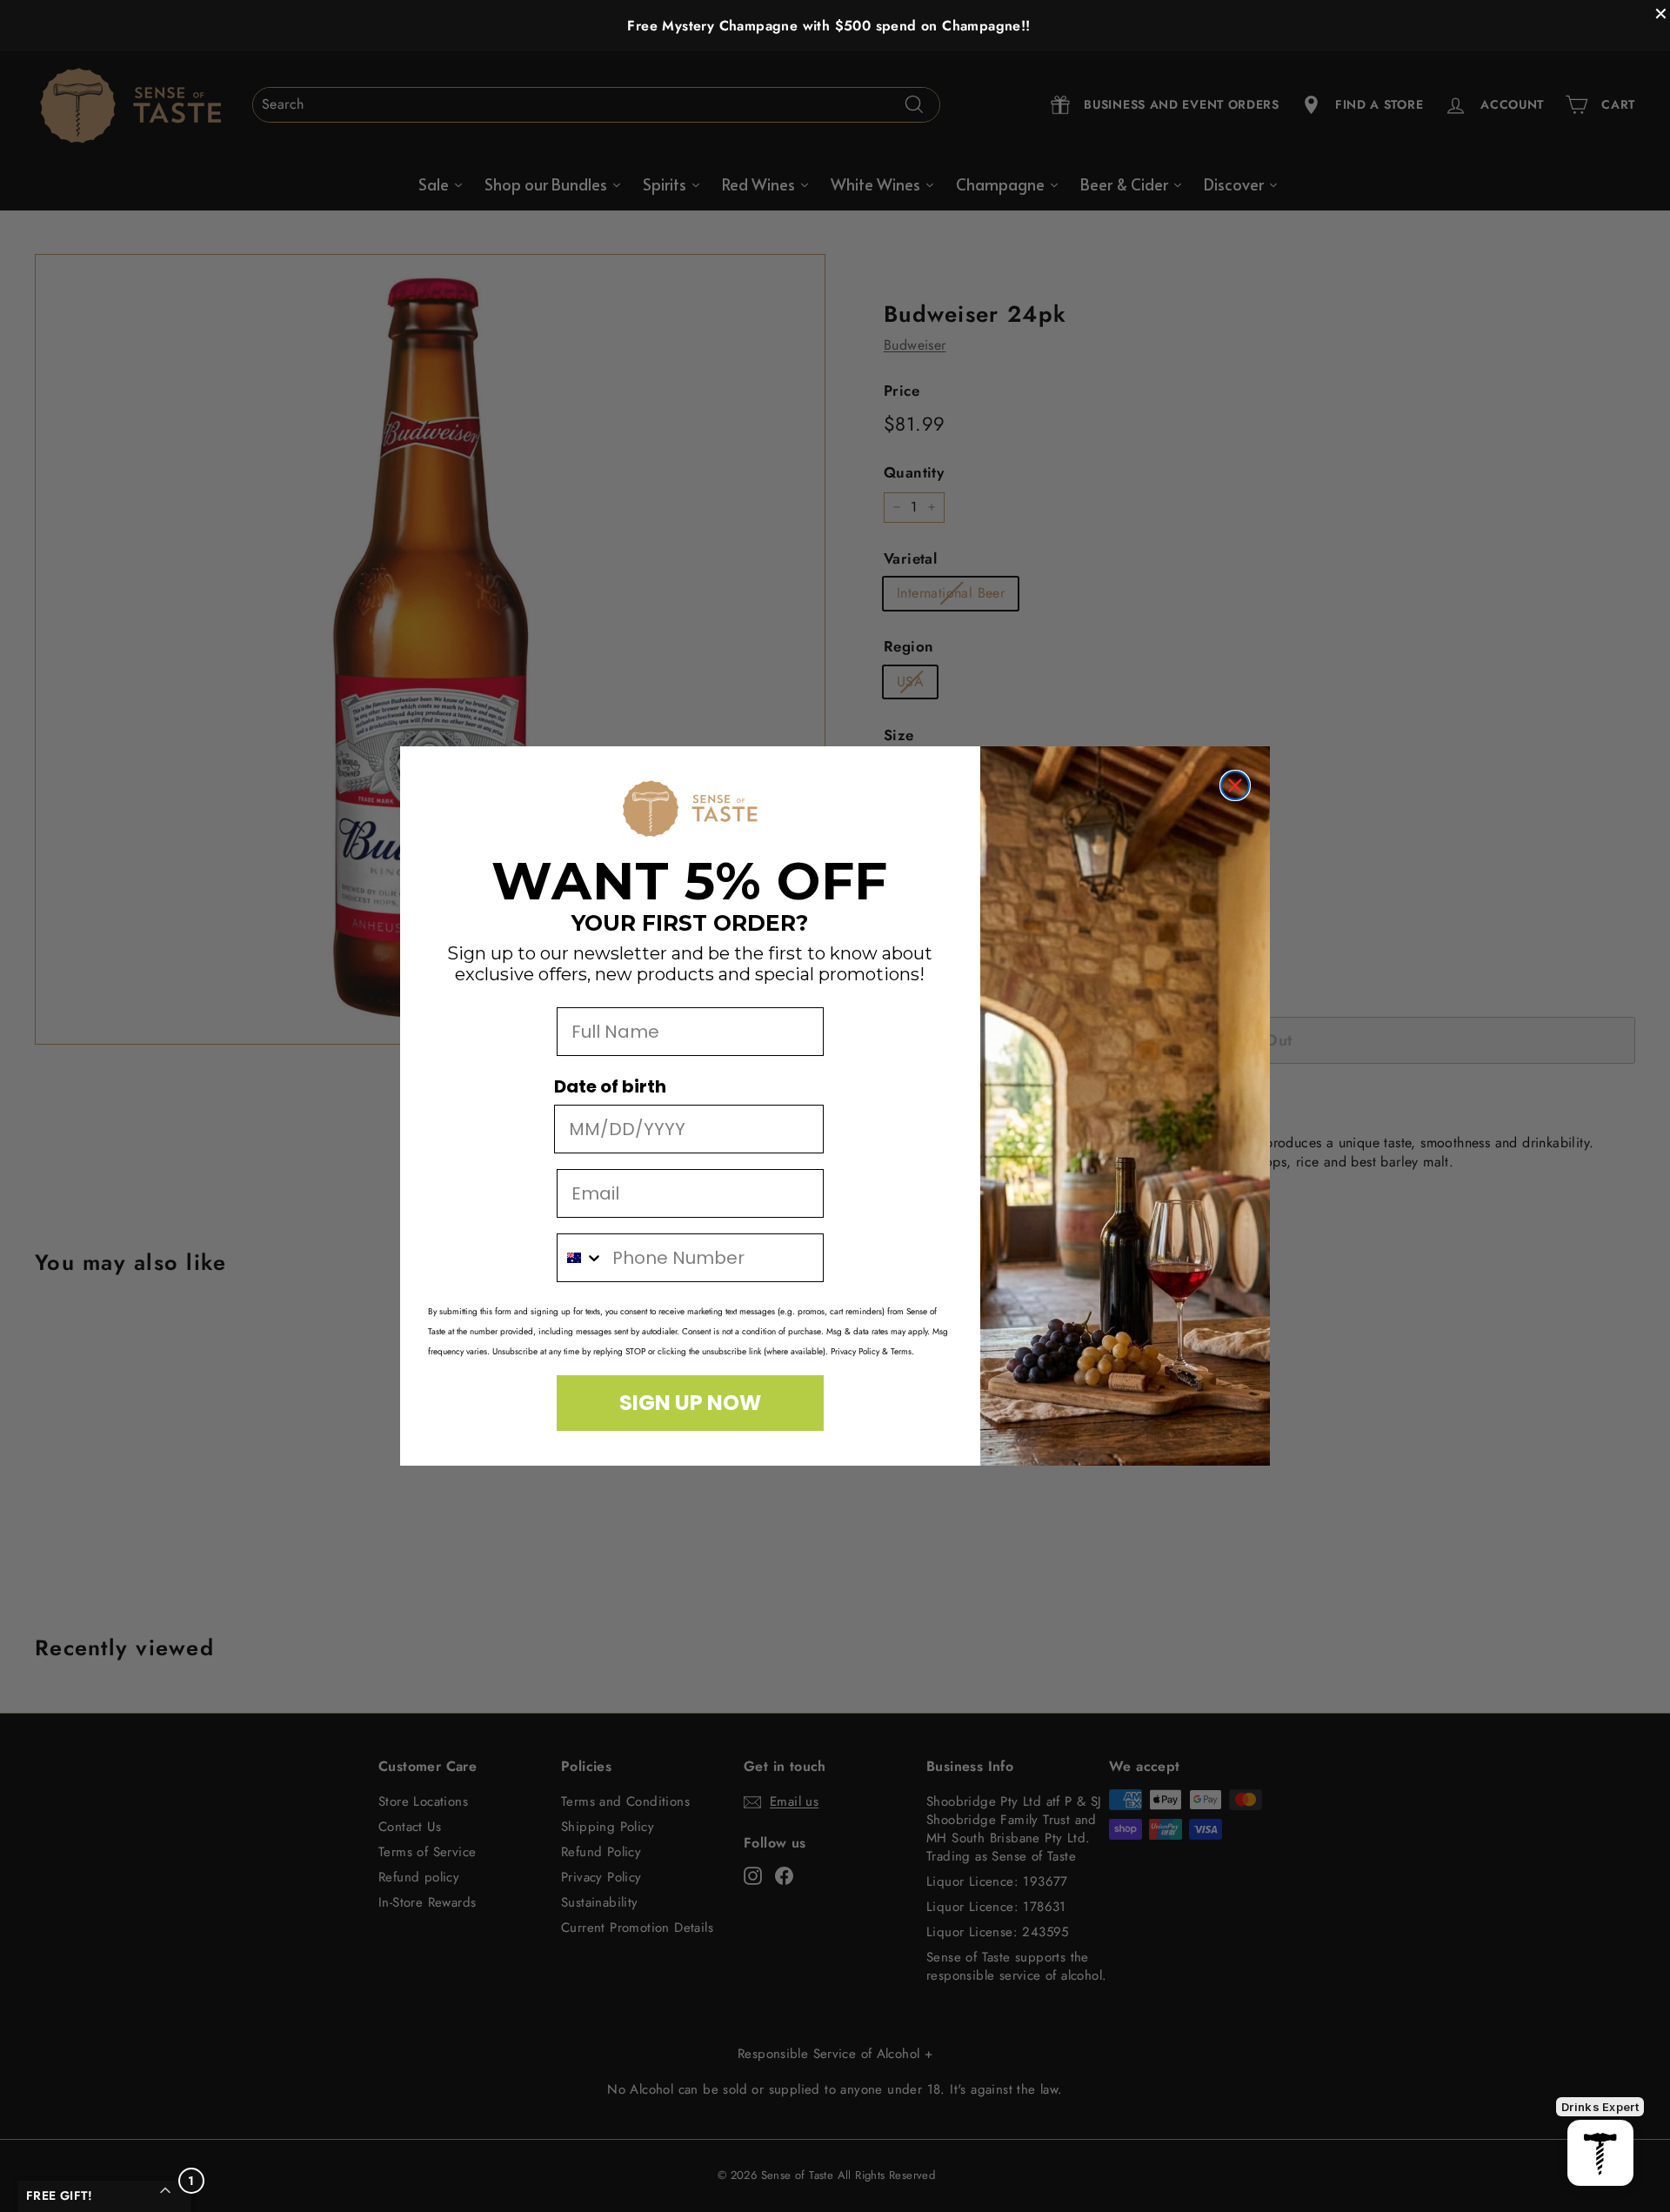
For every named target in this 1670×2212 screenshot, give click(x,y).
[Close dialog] (1235, 785)
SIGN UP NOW (690, 1403)
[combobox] (581, 1258)
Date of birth (610, 1086)
